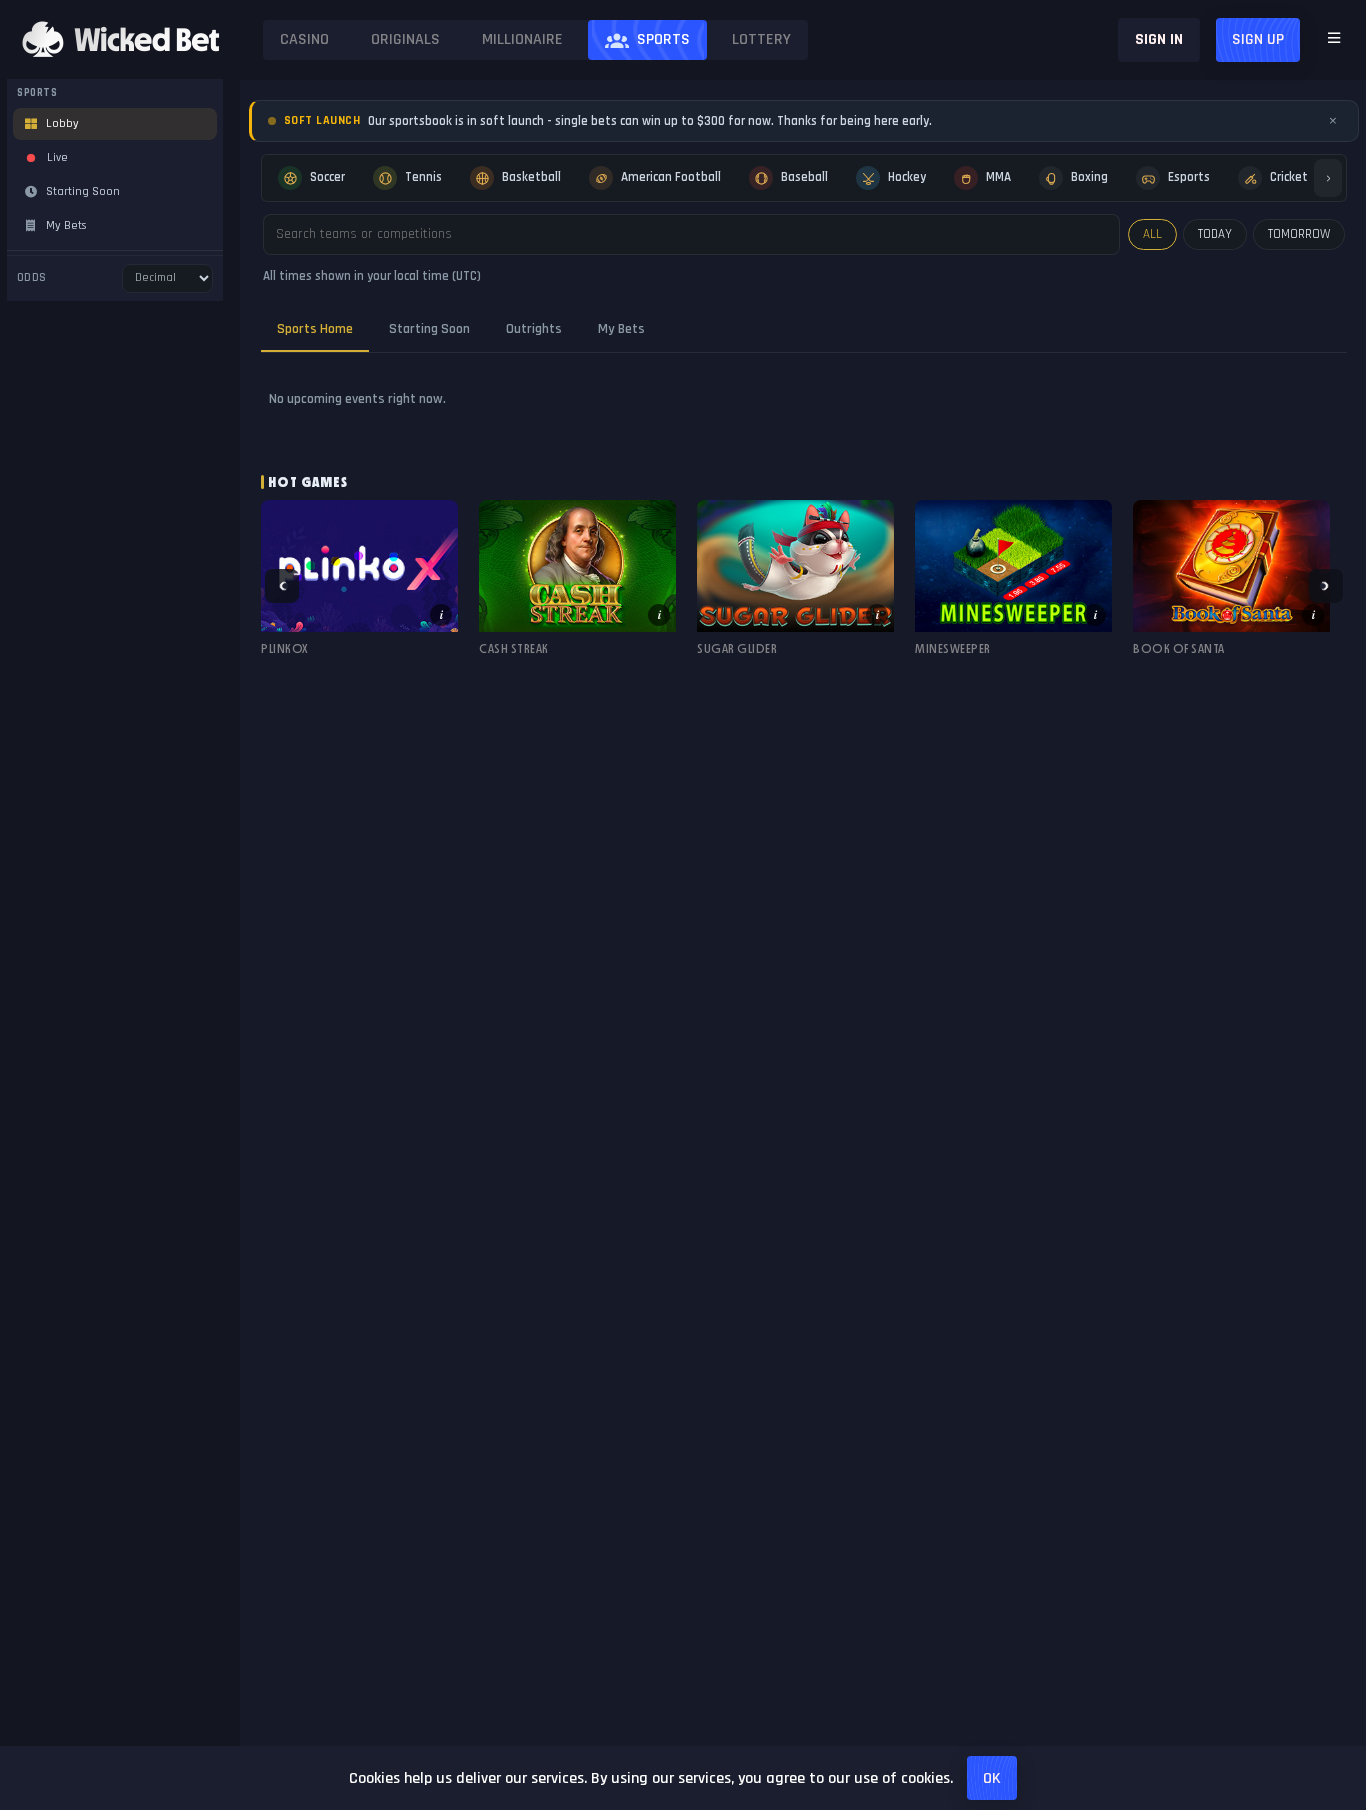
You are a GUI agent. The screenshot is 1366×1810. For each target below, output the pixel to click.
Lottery (761, 39)
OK (992, 1778)
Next (1326, 586)
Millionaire (522, 39)
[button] (359, 585)
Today (1215, 234)
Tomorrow (1299, 234)
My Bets (621, 329)
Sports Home (315, 329)
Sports (663, 39)
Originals (405, 39)
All (1152, 234)
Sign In (1159, 39)
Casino (304, 39)
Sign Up (1258, 39)
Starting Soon (429, 329)
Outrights (534, 329)
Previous (282, 586)
